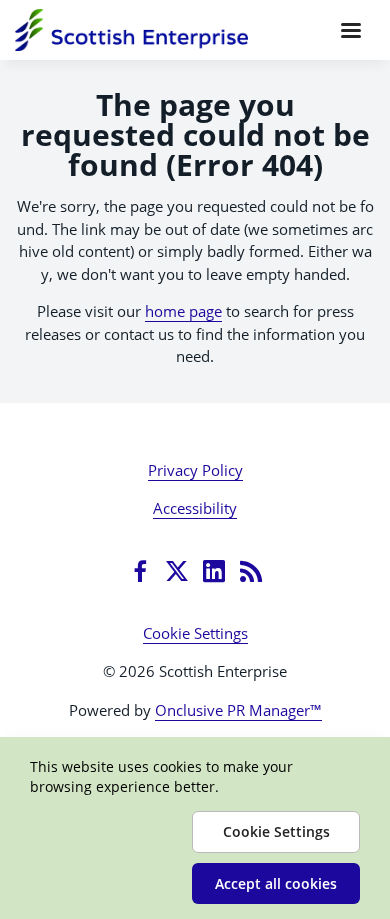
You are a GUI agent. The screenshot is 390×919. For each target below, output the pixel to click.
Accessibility (195, 508)
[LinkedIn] (214, 571)
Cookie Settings (195, 633)
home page (183, 311)
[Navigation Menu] (351, 30)
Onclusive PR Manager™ (238, 710)
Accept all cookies (276, 883)
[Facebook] (140, 571)
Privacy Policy (195, 470)
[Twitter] (177, 571)
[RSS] (251, 571)
